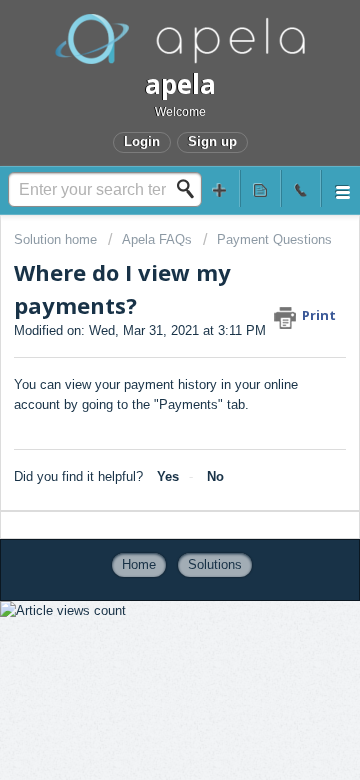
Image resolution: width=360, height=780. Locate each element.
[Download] (143, 371)
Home (139, 564)
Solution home (57, 239)
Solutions (215, 564)
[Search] (191, 189)
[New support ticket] (220, 188)
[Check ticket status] (260, 188)
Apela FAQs (157, 239)
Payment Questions (274, 239)
